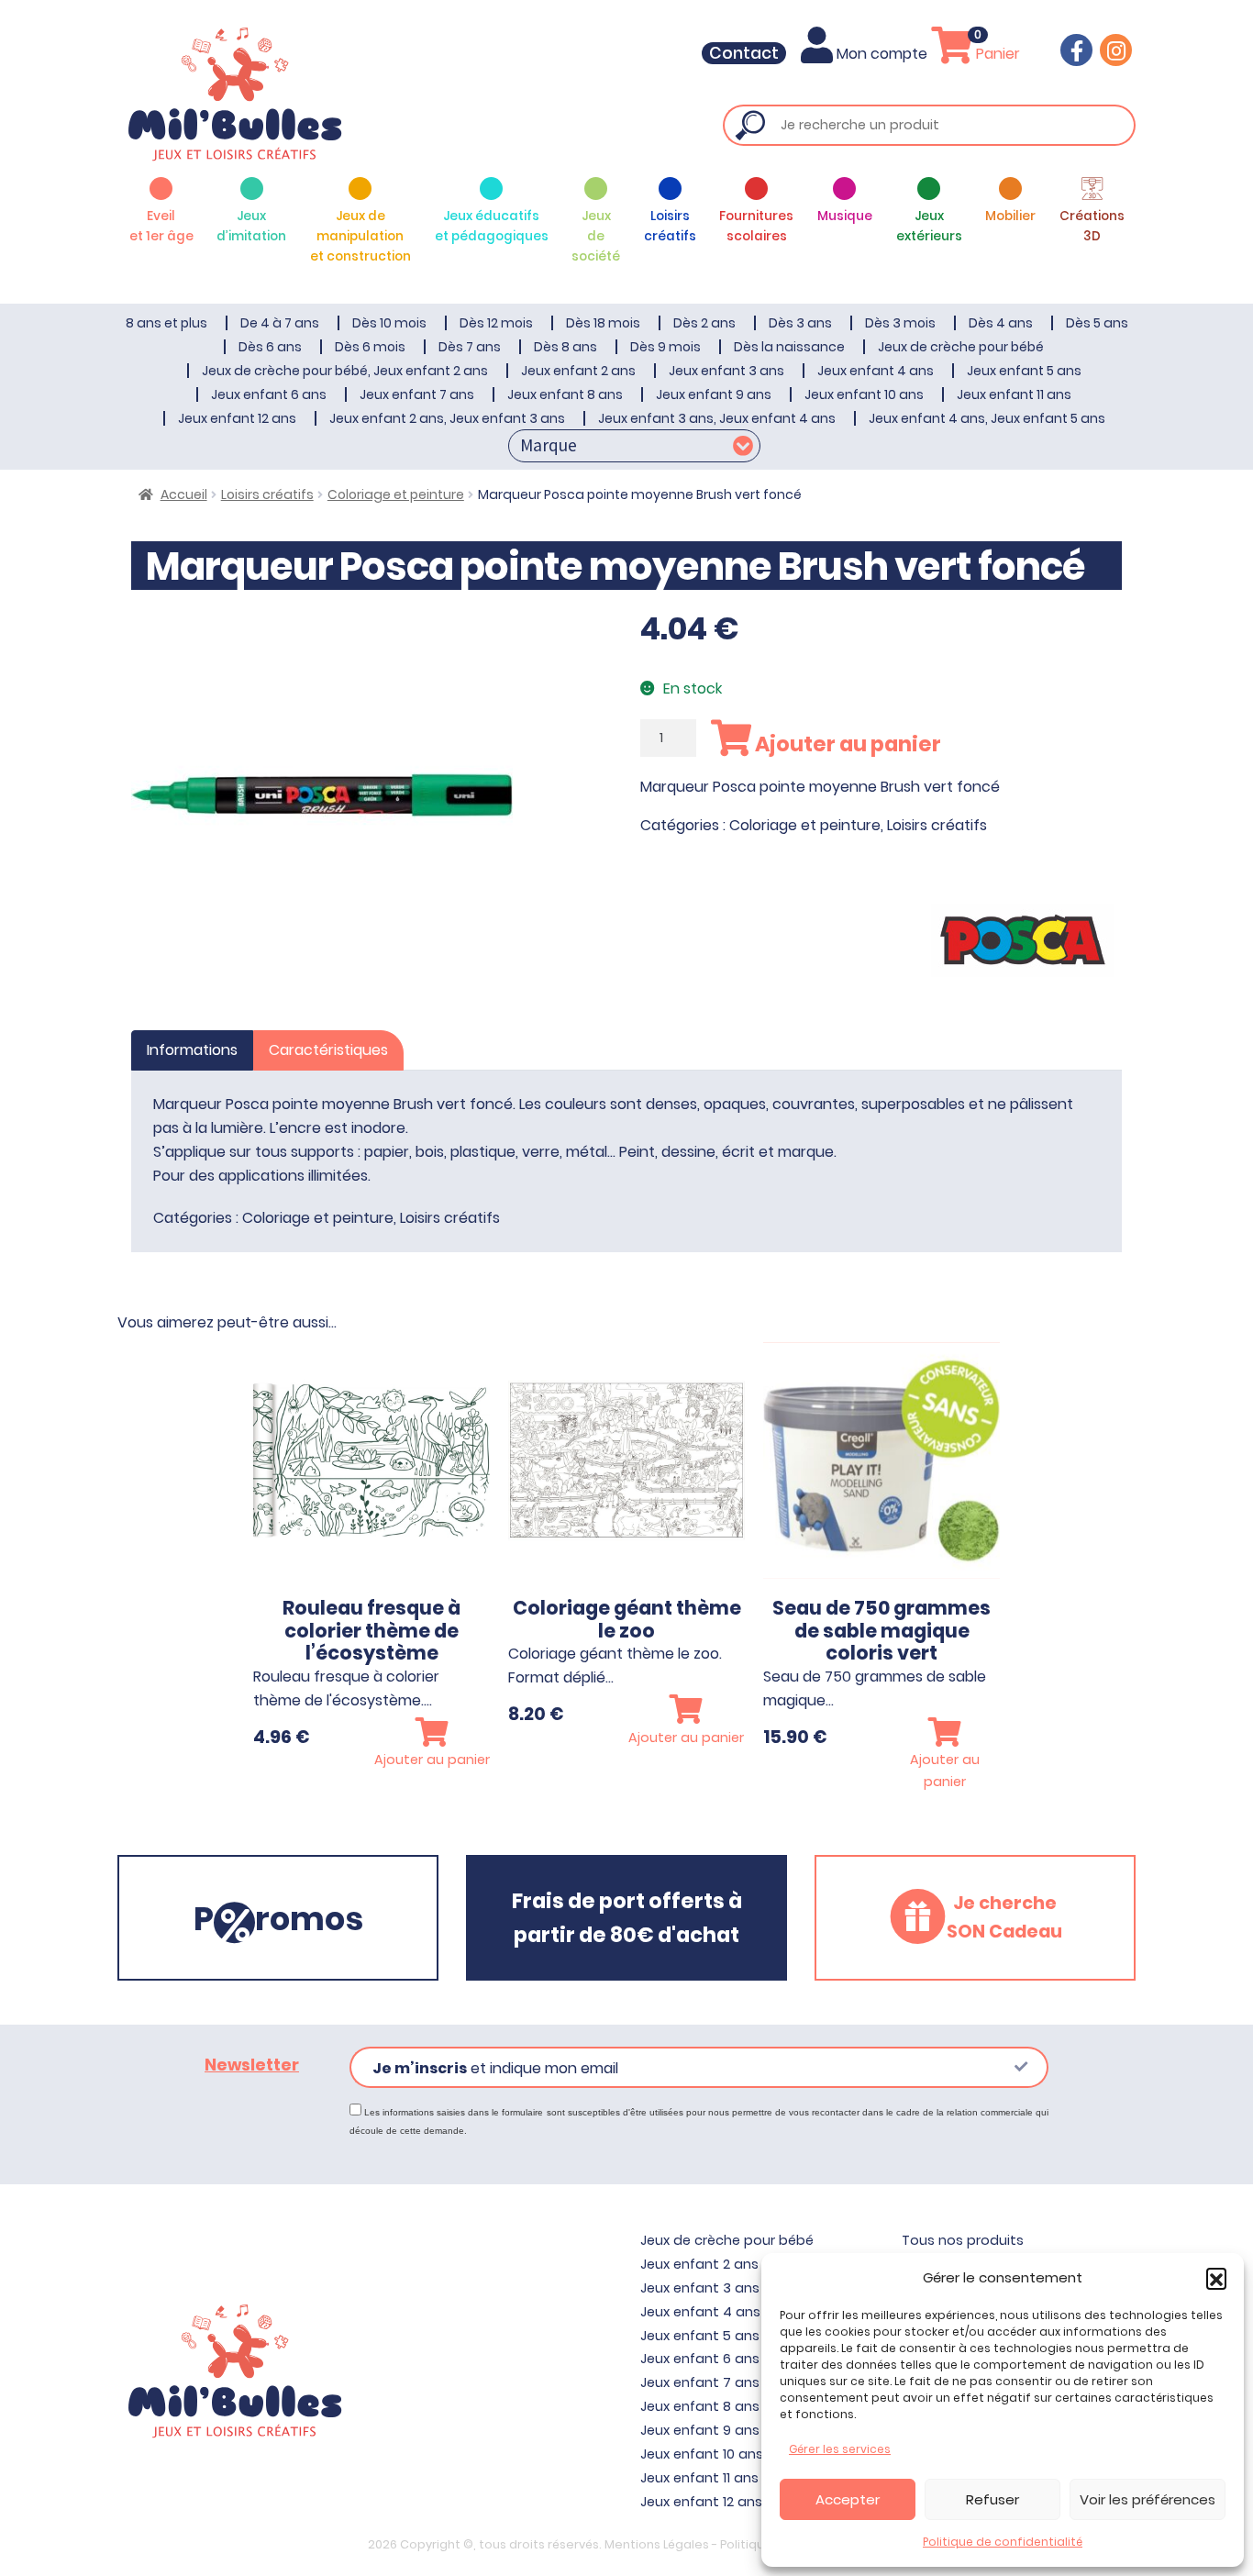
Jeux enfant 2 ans (578, 371)
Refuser (992, 2499)
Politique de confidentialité (1003, 2542)
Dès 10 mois (389, 323)
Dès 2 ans (704, 323)
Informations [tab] (192, 1050)
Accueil (184, 494)
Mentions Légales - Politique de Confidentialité (745, 2544)
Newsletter (252, 2065)
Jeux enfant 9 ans (714, 394)
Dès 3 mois (900, 323)
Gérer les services (840, 2449)
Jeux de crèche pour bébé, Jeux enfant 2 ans (345, 371)
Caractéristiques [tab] (328, 1050)
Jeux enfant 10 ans (864, 394)
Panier (996, 54)
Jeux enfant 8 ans (565, 394)
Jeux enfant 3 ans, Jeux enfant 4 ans (717, 418)
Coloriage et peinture (396, 494)
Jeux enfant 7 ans (417, 394)
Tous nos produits (963, 2240)
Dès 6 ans (270, 347)
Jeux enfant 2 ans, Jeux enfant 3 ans (447, 418)
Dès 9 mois (665, 347)
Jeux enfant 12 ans (237, 418)
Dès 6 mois (370, 347)
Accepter (848, 2499)
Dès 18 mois (603, 323)
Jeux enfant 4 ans (876, 371)
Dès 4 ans (1001, 323)
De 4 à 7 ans (280, 323)
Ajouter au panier (846, 744)
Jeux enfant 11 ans (1014, 394)
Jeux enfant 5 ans (1024, 371)
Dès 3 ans (800, 323)
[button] (1216, 2278)
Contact (744, 53)
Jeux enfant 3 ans (726, 371)
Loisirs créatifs (267, 494)
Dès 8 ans (566, 347)
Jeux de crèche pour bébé (961, 347)
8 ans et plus (166, 323)
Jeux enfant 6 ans (269, 394)
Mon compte (882, 54)
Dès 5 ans (1097, 323)
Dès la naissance (789, 347)
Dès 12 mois (496, 323)
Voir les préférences (1148, 2499)
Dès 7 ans (470, 347)
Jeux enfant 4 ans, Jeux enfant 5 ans (987, 418)
